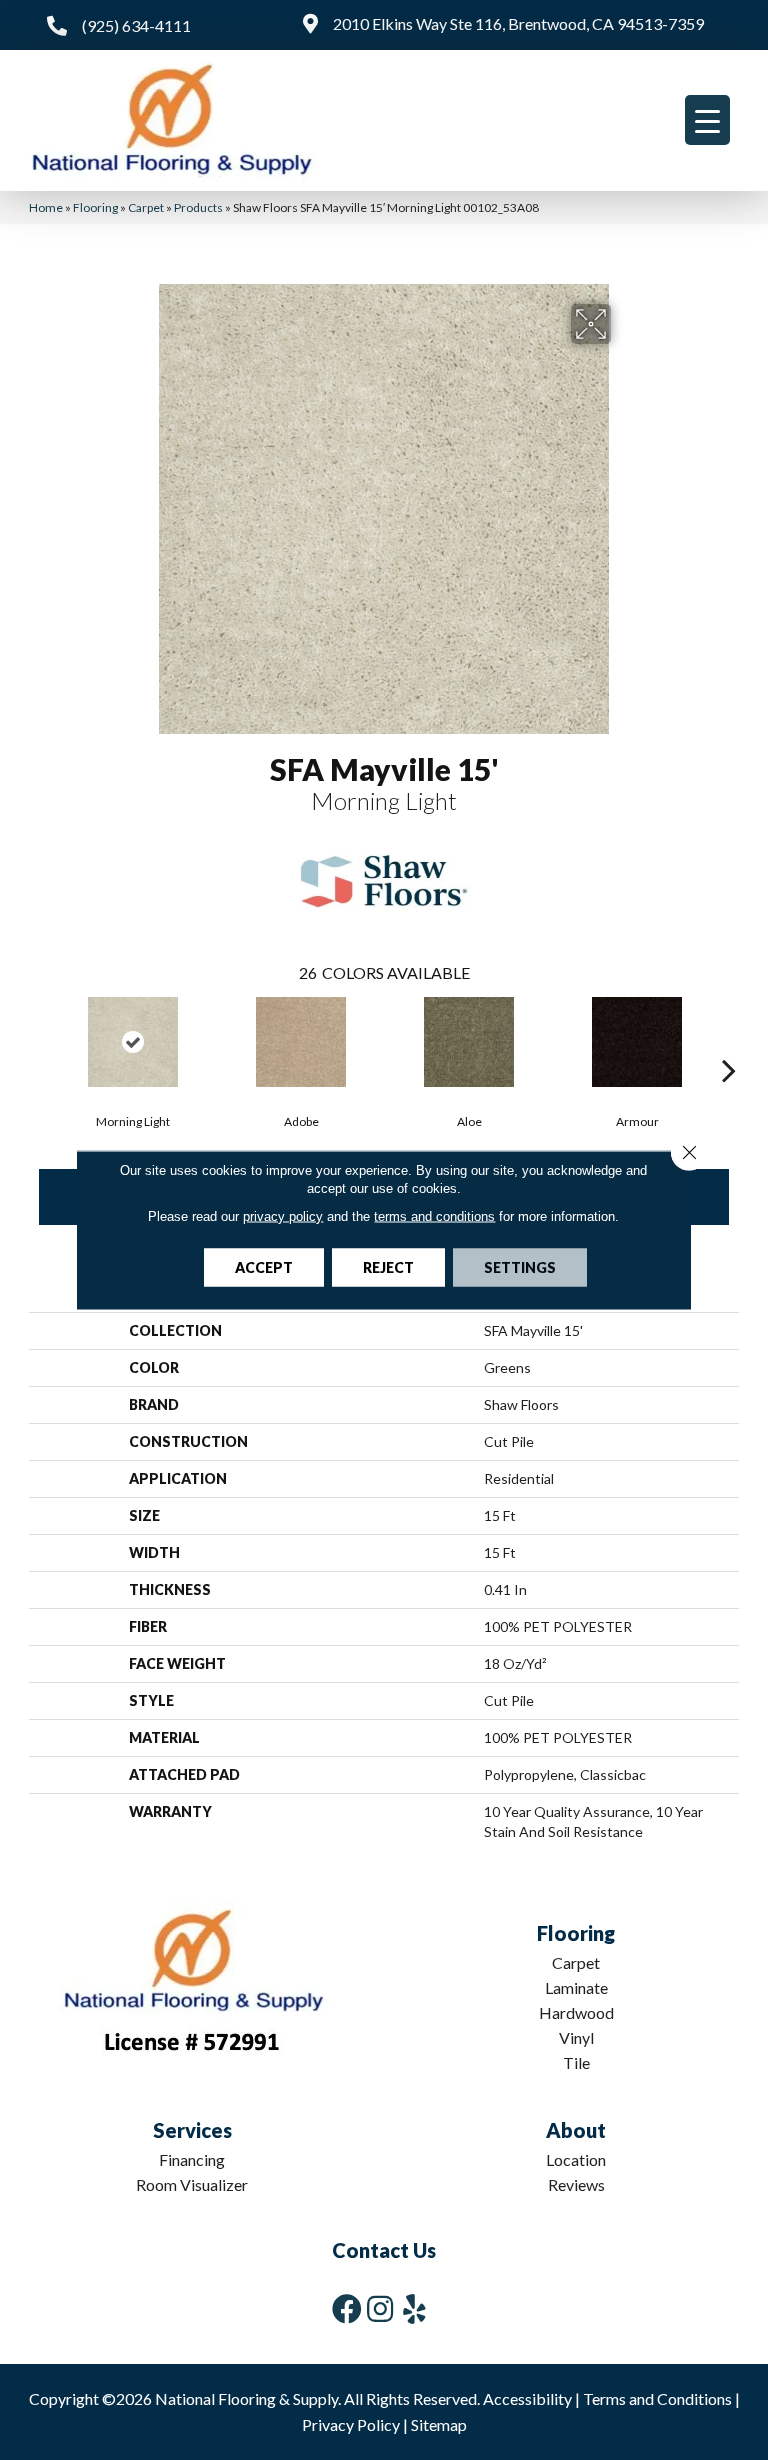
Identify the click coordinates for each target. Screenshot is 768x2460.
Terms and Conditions (657, 2398)
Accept (264, 1267)
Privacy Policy (351, 2424)
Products (198, 207)
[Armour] (637, 1042)
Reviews (576, 2184)
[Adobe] (301, 1042)
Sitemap (439, 2424)
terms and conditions (434, 1216)
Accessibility (527, 2398)
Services (192, 2130)
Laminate (576, 1987)
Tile (576, 2062)
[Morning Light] (133, 1042)
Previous (39, 1040)
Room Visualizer (192, 2184)
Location (576, 2159)
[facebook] (347, 2308)
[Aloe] (469, 1042)
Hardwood (576, 2012)
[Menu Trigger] (707, 120)
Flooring (95, 207)
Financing (192, 2159)
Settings (520, 1267)
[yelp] (414, 2308)
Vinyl (576, 2037)
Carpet (146, 207)
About (576, 2130)
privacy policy (283, 1216)
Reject (388, 1267)
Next (729, 1040)
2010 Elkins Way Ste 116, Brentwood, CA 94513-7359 (518, 23)
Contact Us (384, 2250)
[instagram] (380, 2308)
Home (46, 207)
